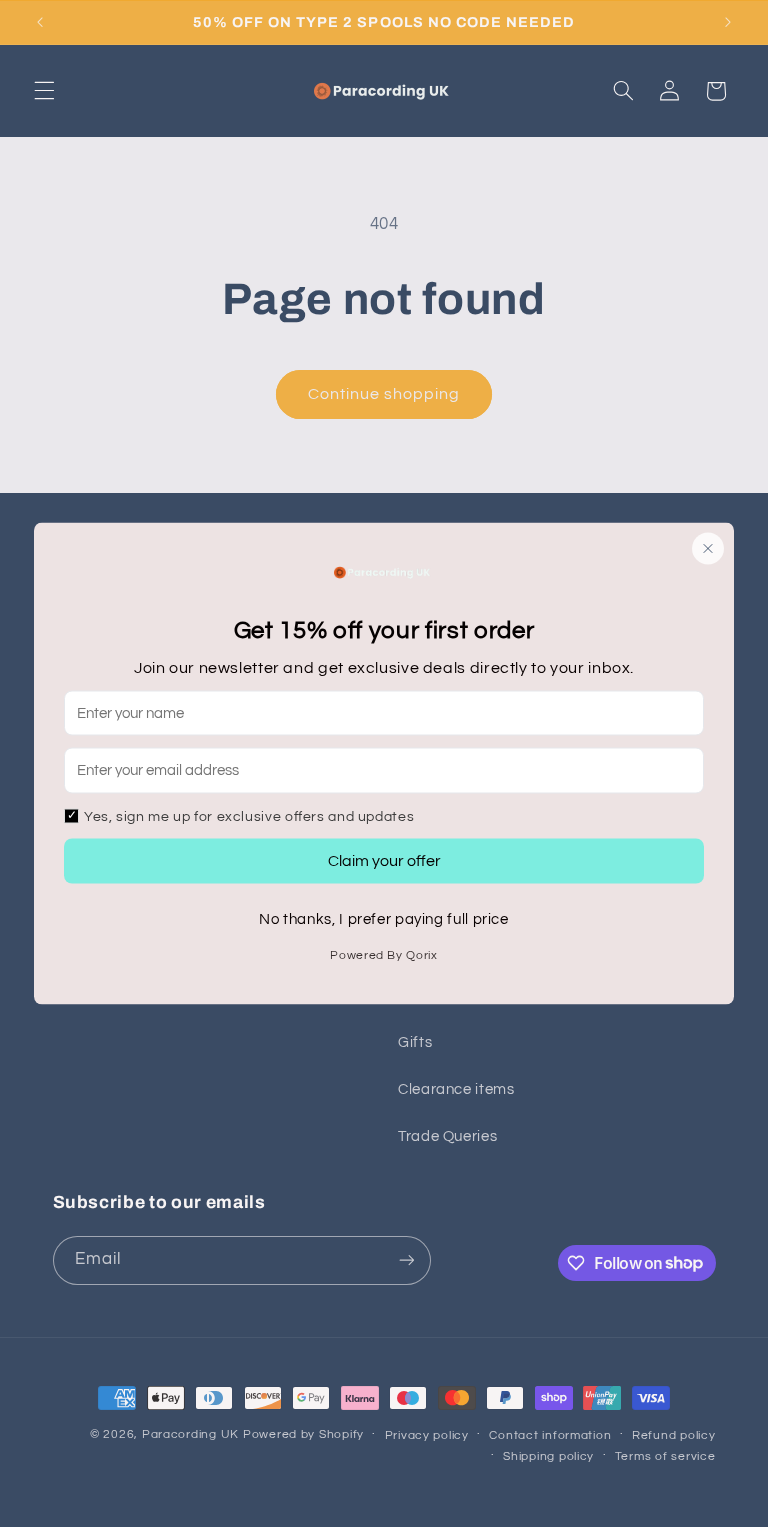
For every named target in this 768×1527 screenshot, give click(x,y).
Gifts (415, 1042)
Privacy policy (427, 1435)
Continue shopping (384, 394)
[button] (44, 91)
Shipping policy (548, 1456)
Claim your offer (384, 861)
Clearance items (456, 1089)
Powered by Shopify (303, 1434)
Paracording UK (192, 1434)
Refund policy (674, 1435)
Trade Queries (447, 1136)
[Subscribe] (406, 1260)
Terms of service (665, 1456)
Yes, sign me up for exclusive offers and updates (249, 816)
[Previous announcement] (40, 22)
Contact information (550, 1435)
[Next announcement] (728, 22)
